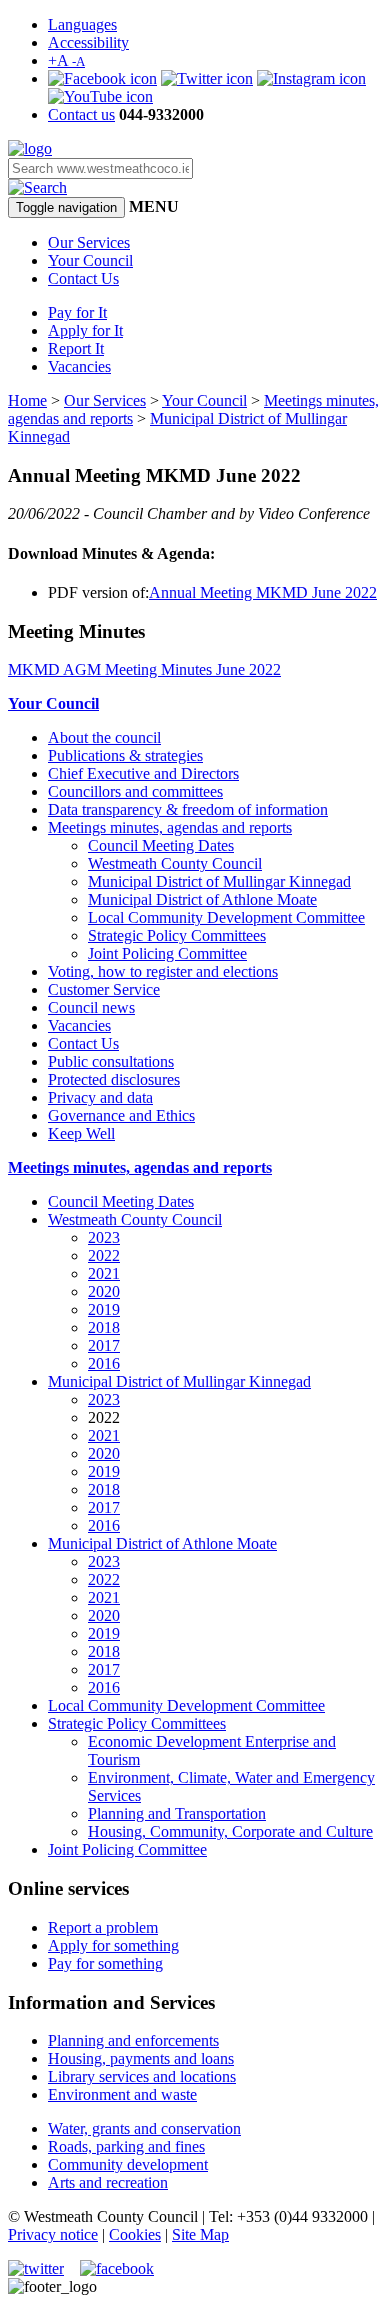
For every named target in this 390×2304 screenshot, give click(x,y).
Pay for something (105, 1963)
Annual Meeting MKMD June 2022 (263, 592)
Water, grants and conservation (144, 2128)
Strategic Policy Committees (177, 935)
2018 (104, 1327)
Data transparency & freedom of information (188, 809)
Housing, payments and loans (141, 2058)
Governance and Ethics (121, 1115)
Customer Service (104, 989)
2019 (104, 1309)
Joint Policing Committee (167, 953)
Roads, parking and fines (126, 2146)
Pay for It (77, 312)
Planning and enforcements (133, 2040)
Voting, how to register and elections (163, 971)
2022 (104, 1255)
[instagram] (311, 78)
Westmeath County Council (175, 863)
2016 (104, 1363)
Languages (82, 24)
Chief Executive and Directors (143, 773)
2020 (104, 1291)
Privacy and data (100, 1097)
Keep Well (81, 1133)
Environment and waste (122, 2094)
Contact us (81, 114)
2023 (104, 1237)
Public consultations (111, 1061)
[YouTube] (100, 96)
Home (27, 400)
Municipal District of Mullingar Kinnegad (219, 881)
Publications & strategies (125, 755)
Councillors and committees (135, 791)
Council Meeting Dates (161, 845)
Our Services (89, 242)
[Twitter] (207, 78)
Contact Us (83, 278)
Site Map (200, 2234)
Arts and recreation (108, 2182)
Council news (91, 1007)
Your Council (90, 260)
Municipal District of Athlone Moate (202, 899)
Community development (128, 2164)
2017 (104, 1345)
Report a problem (103, 1927)
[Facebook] (102, 78)
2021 (104, 1273)
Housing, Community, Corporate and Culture (230, 1831)
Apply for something (113, 1945)
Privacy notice (53, 2234)
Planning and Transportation (177, 1813)
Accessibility (88, 42)
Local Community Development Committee (226, 917)
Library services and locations (142, 2076)
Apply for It (85, 330)
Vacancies (79, 366)
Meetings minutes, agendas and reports (170, 827)
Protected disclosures (114, 1079)
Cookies (135, 2234)
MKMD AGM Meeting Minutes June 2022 (144, 669)
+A (66, 60)
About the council (104, 737)
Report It (76, 348)
